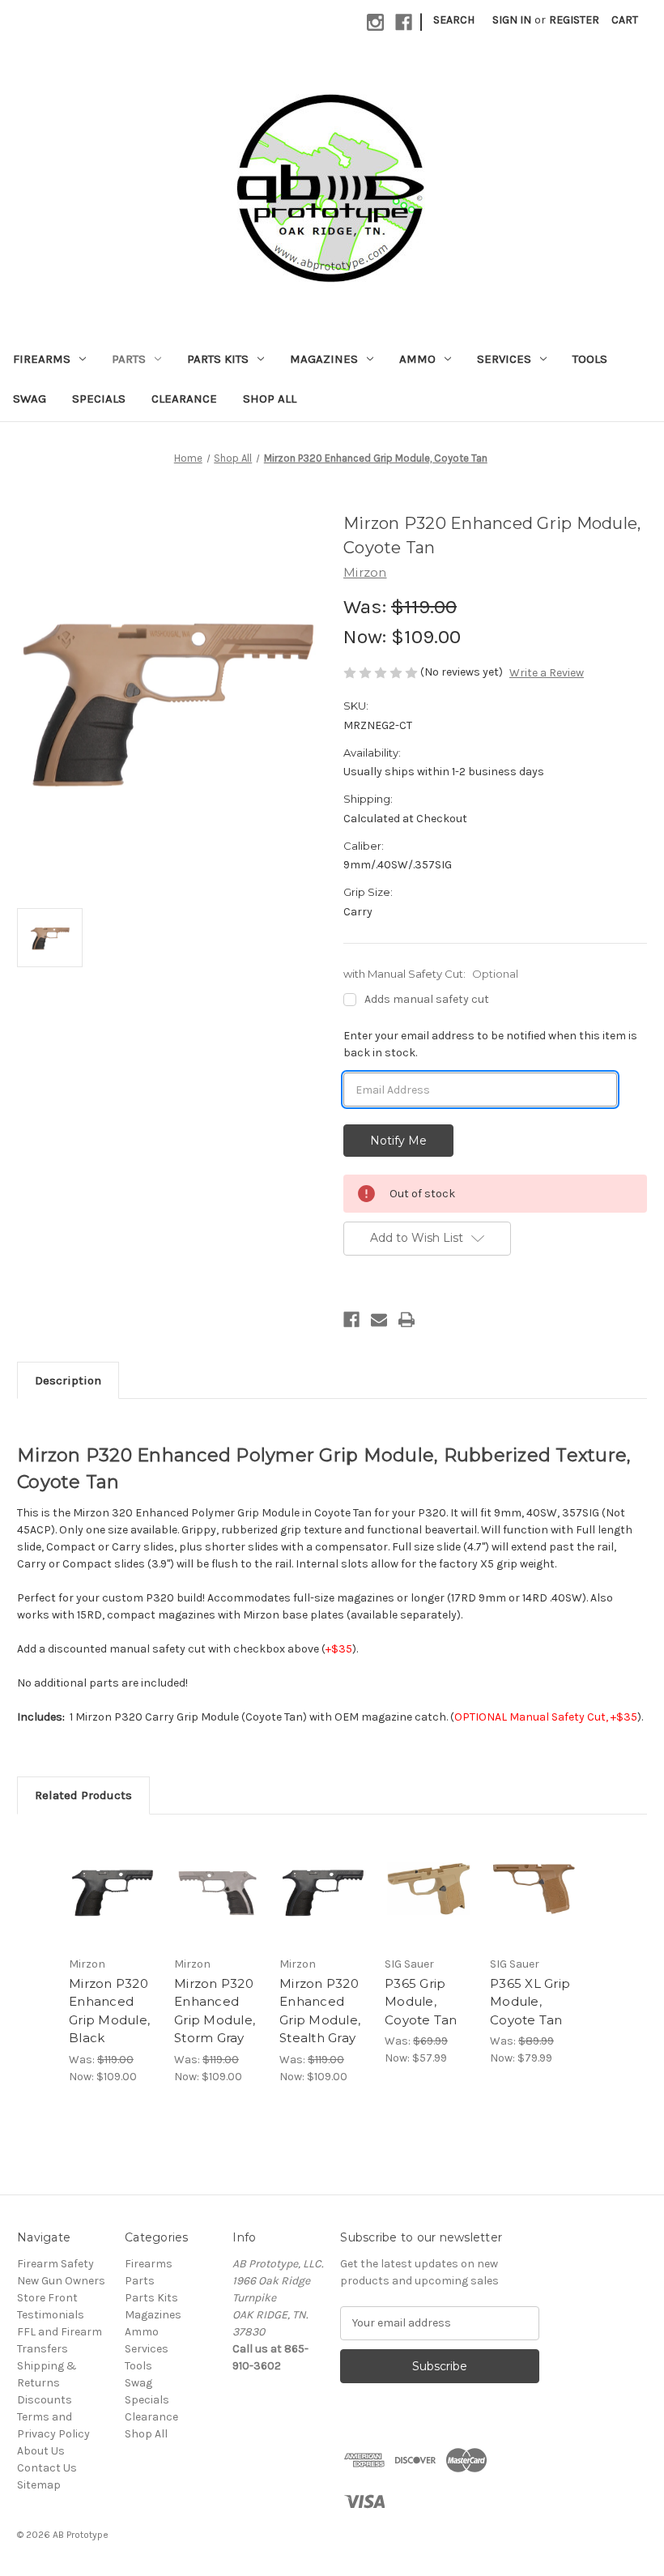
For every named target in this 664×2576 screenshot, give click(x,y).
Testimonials (51, 2315)
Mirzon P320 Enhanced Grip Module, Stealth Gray (320, 2011)
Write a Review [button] (547, 673)
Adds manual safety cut (427, 999)
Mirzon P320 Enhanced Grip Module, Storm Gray (215, 2011)
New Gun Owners (61, 2281)
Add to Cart (429, 1909)
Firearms (42, 359)
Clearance (184, 399)
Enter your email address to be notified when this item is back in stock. (490, 1044)
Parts (129, 359)
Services (504, 359)
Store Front (47, 2298)
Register (574, 20)
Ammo (417, 359)
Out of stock (534, 1909)
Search (454, 20)
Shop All (270, 399)
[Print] (406, 1320)
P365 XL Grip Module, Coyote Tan (530, 2002)
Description (68, 1380)
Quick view (113, 1869)
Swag (30, 399)
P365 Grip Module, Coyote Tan (421, 2002)
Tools (590, 359)
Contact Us (47, 2468)
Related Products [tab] (83, 1795)
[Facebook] (351, 1320)
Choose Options (113, 1909)
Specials (99, 399)
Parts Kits (218, 359)
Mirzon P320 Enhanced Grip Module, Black (109, 2011)
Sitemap (39, 2485)
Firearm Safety (55, 2264)
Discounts (45, 2400)
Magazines (324, 359)
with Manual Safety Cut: (431, 974)
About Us (41, 2451)
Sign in (512, 20)
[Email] (379, 1320)
